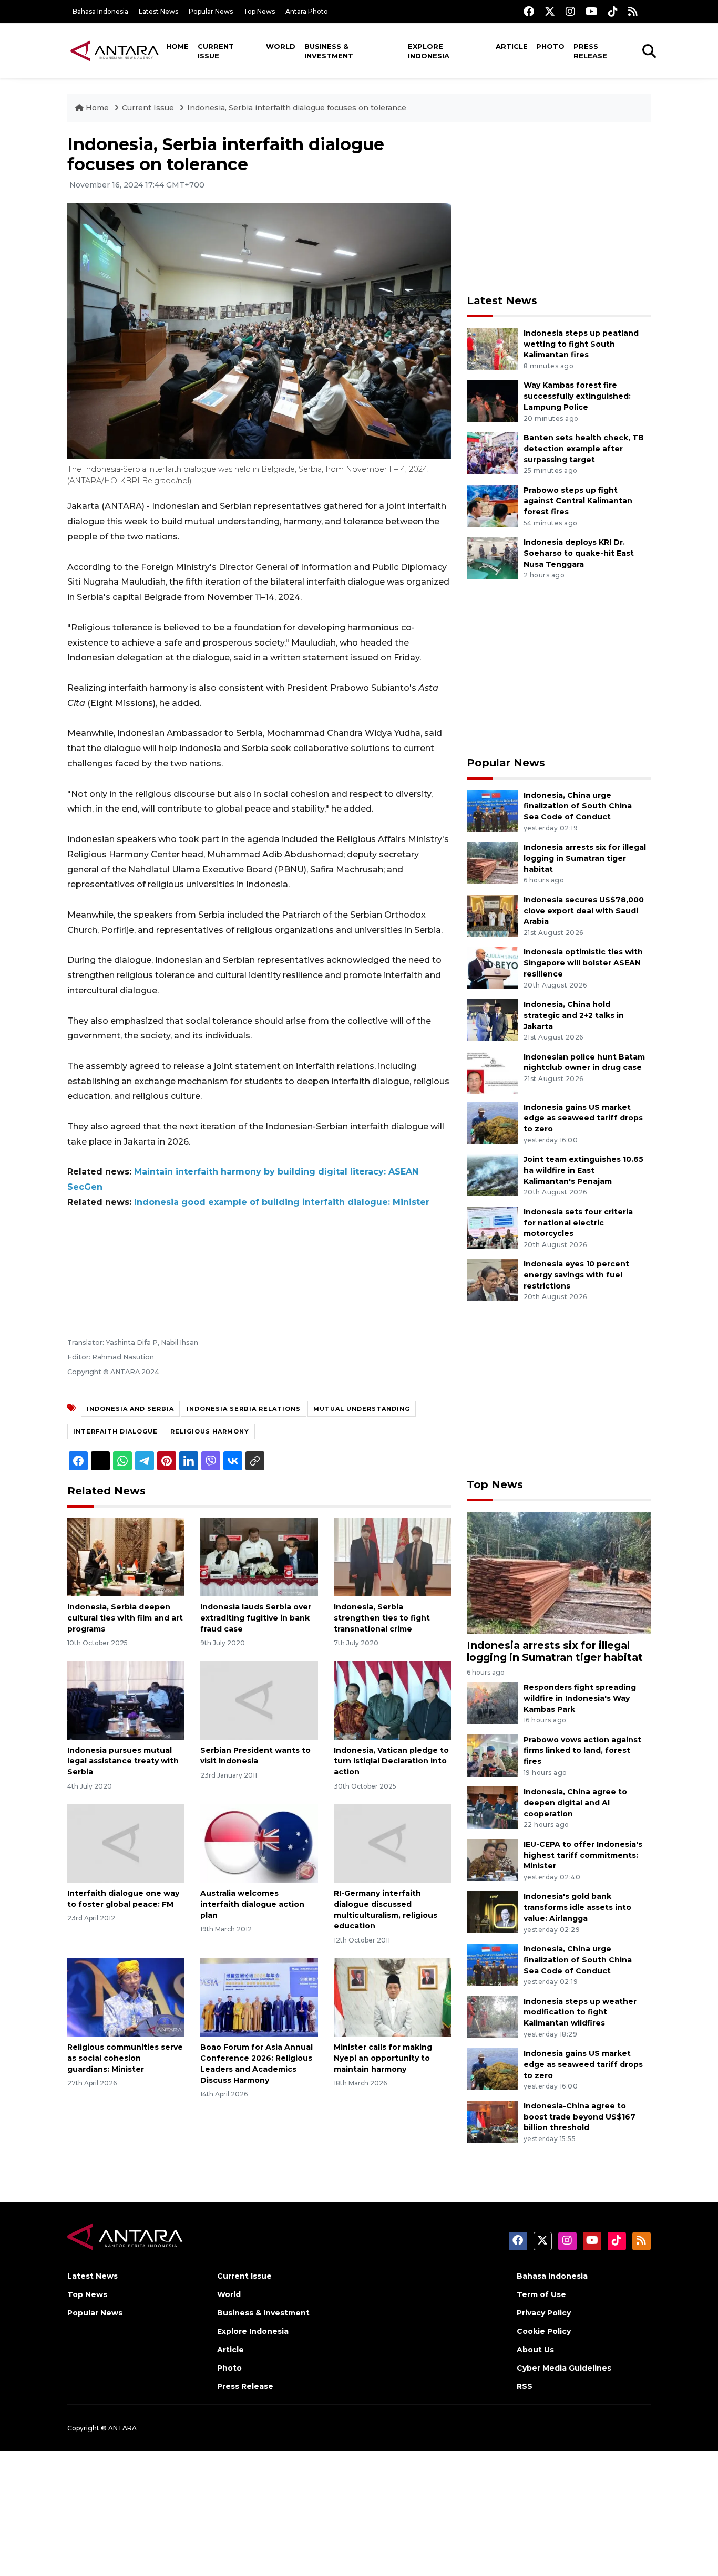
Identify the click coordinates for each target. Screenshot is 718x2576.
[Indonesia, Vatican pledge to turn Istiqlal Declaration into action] (392, 1700)
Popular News (211, 11)
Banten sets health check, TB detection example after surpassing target (584, 449)
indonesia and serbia (130, 1409)
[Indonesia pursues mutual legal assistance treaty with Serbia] (126, 1700)
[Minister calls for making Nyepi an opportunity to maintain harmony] (392, 1997)
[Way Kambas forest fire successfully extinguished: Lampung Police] (493, 401)
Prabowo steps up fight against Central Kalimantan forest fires (578, 501)
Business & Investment (329, 51)
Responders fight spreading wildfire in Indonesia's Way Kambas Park (580, 1698)
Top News (259, 11)
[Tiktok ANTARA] (613, 11)
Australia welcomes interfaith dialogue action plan (252, 1904)
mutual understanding (362, 1409)
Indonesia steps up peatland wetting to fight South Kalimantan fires (581, 344)
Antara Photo (307, 11)
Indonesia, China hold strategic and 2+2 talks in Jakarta (574, 1015)
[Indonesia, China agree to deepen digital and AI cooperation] (493, 1807)
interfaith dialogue (115, 1431)
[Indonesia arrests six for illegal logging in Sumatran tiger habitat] (493, 862)
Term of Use (541, 2294)
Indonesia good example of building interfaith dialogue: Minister (282, 1202)
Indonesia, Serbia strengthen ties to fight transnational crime (382, 1618)
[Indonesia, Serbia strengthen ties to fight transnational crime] (392, 1557)
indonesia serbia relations (244, 1409)
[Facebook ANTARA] (529, 11)
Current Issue (216, 51)
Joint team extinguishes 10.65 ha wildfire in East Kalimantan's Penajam (583, 1170)
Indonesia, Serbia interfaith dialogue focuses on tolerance (297, 108)
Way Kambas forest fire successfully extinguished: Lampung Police (577, 396)
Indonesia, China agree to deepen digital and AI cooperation (575, 1803)
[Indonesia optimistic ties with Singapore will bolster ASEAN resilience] (493, 967)
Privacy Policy (544, 2313)
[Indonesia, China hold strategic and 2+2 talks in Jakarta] (493, 1019)
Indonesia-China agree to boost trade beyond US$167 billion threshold (579, 2117)
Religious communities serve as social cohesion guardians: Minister (125, 2058)
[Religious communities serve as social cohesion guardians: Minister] (126, 1997)
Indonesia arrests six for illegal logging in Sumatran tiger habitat (585, 858)
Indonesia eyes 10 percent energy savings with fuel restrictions (576, 1275)
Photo (550, 46)
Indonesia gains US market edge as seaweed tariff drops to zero (583, 1118)
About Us (535, 2350)
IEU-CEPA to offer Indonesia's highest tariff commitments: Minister (583, 1855)
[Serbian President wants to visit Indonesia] (259, 1700)
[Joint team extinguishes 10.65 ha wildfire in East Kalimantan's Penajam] (493, 1174)
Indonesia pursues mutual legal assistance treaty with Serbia (123, 1761)
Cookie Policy (544, 2331)
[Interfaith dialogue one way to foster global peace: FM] (126, 1843)
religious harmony (210, 1431)
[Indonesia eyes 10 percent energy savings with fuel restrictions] (493, 1279)
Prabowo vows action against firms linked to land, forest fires (582, 1751)
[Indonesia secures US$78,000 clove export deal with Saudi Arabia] (493, 915)
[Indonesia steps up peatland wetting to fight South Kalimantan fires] (493, 348)
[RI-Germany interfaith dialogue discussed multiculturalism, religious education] (392, 1843)
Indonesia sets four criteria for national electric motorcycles (578, 1223)
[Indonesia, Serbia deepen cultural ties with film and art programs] (126, 1557)
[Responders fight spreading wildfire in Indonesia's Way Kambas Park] (493, 1702)
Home (177, 46)
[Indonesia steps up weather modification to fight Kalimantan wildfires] (493, 2016)
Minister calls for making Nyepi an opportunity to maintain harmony (383, 2058)
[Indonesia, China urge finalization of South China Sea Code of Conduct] (493, 810)
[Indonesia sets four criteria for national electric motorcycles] (493, 1227)
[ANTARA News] (115, 50)
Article (512, 46)
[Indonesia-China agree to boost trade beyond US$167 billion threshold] (493, 2121)
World (281, 46)
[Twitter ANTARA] (550, 11)
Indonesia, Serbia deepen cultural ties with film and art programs (125, 1618)
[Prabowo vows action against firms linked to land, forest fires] (493, 1755)
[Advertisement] (559, 208)
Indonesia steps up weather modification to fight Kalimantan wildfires (580, 2012)
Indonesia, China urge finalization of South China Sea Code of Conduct (578, 806)
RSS (525, 2386)
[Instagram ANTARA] (570, 11)
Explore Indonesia (429, 51)
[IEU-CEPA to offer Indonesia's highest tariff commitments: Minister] (493, 1859)
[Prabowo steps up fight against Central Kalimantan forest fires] (493, 505)
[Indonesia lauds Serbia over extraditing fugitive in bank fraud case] (259, 1557)
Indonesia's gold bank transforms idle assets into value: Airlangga (577, 1907)
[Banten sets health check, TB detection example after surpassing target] (493, 453)
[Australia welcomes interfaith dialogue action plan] (259, 1843)
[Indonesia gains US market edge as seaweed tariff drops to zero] (493, 1122)
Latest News (158, 11)
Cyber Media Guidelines (564, 2368)
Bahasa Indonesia (100, 11)
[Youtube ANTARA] (592, 11)
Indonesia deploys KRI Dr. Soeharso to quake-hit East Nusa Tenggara (579, 553)
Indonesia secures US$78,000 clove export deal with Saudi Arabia (584, 911)
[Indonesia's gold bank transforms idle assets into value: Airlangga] (493, 1912)
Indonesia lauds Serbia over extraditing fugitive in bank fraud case (256, 1618)
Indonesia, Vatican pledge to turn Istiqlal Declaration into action (391, 1761)
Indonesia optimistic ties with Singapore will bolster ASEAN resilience (583, 963)
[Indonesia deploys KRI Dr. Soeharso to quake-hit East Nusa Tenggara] (493, 557)
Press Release (590, 51)
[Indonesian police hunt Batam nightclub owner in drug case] (493, 1072)
